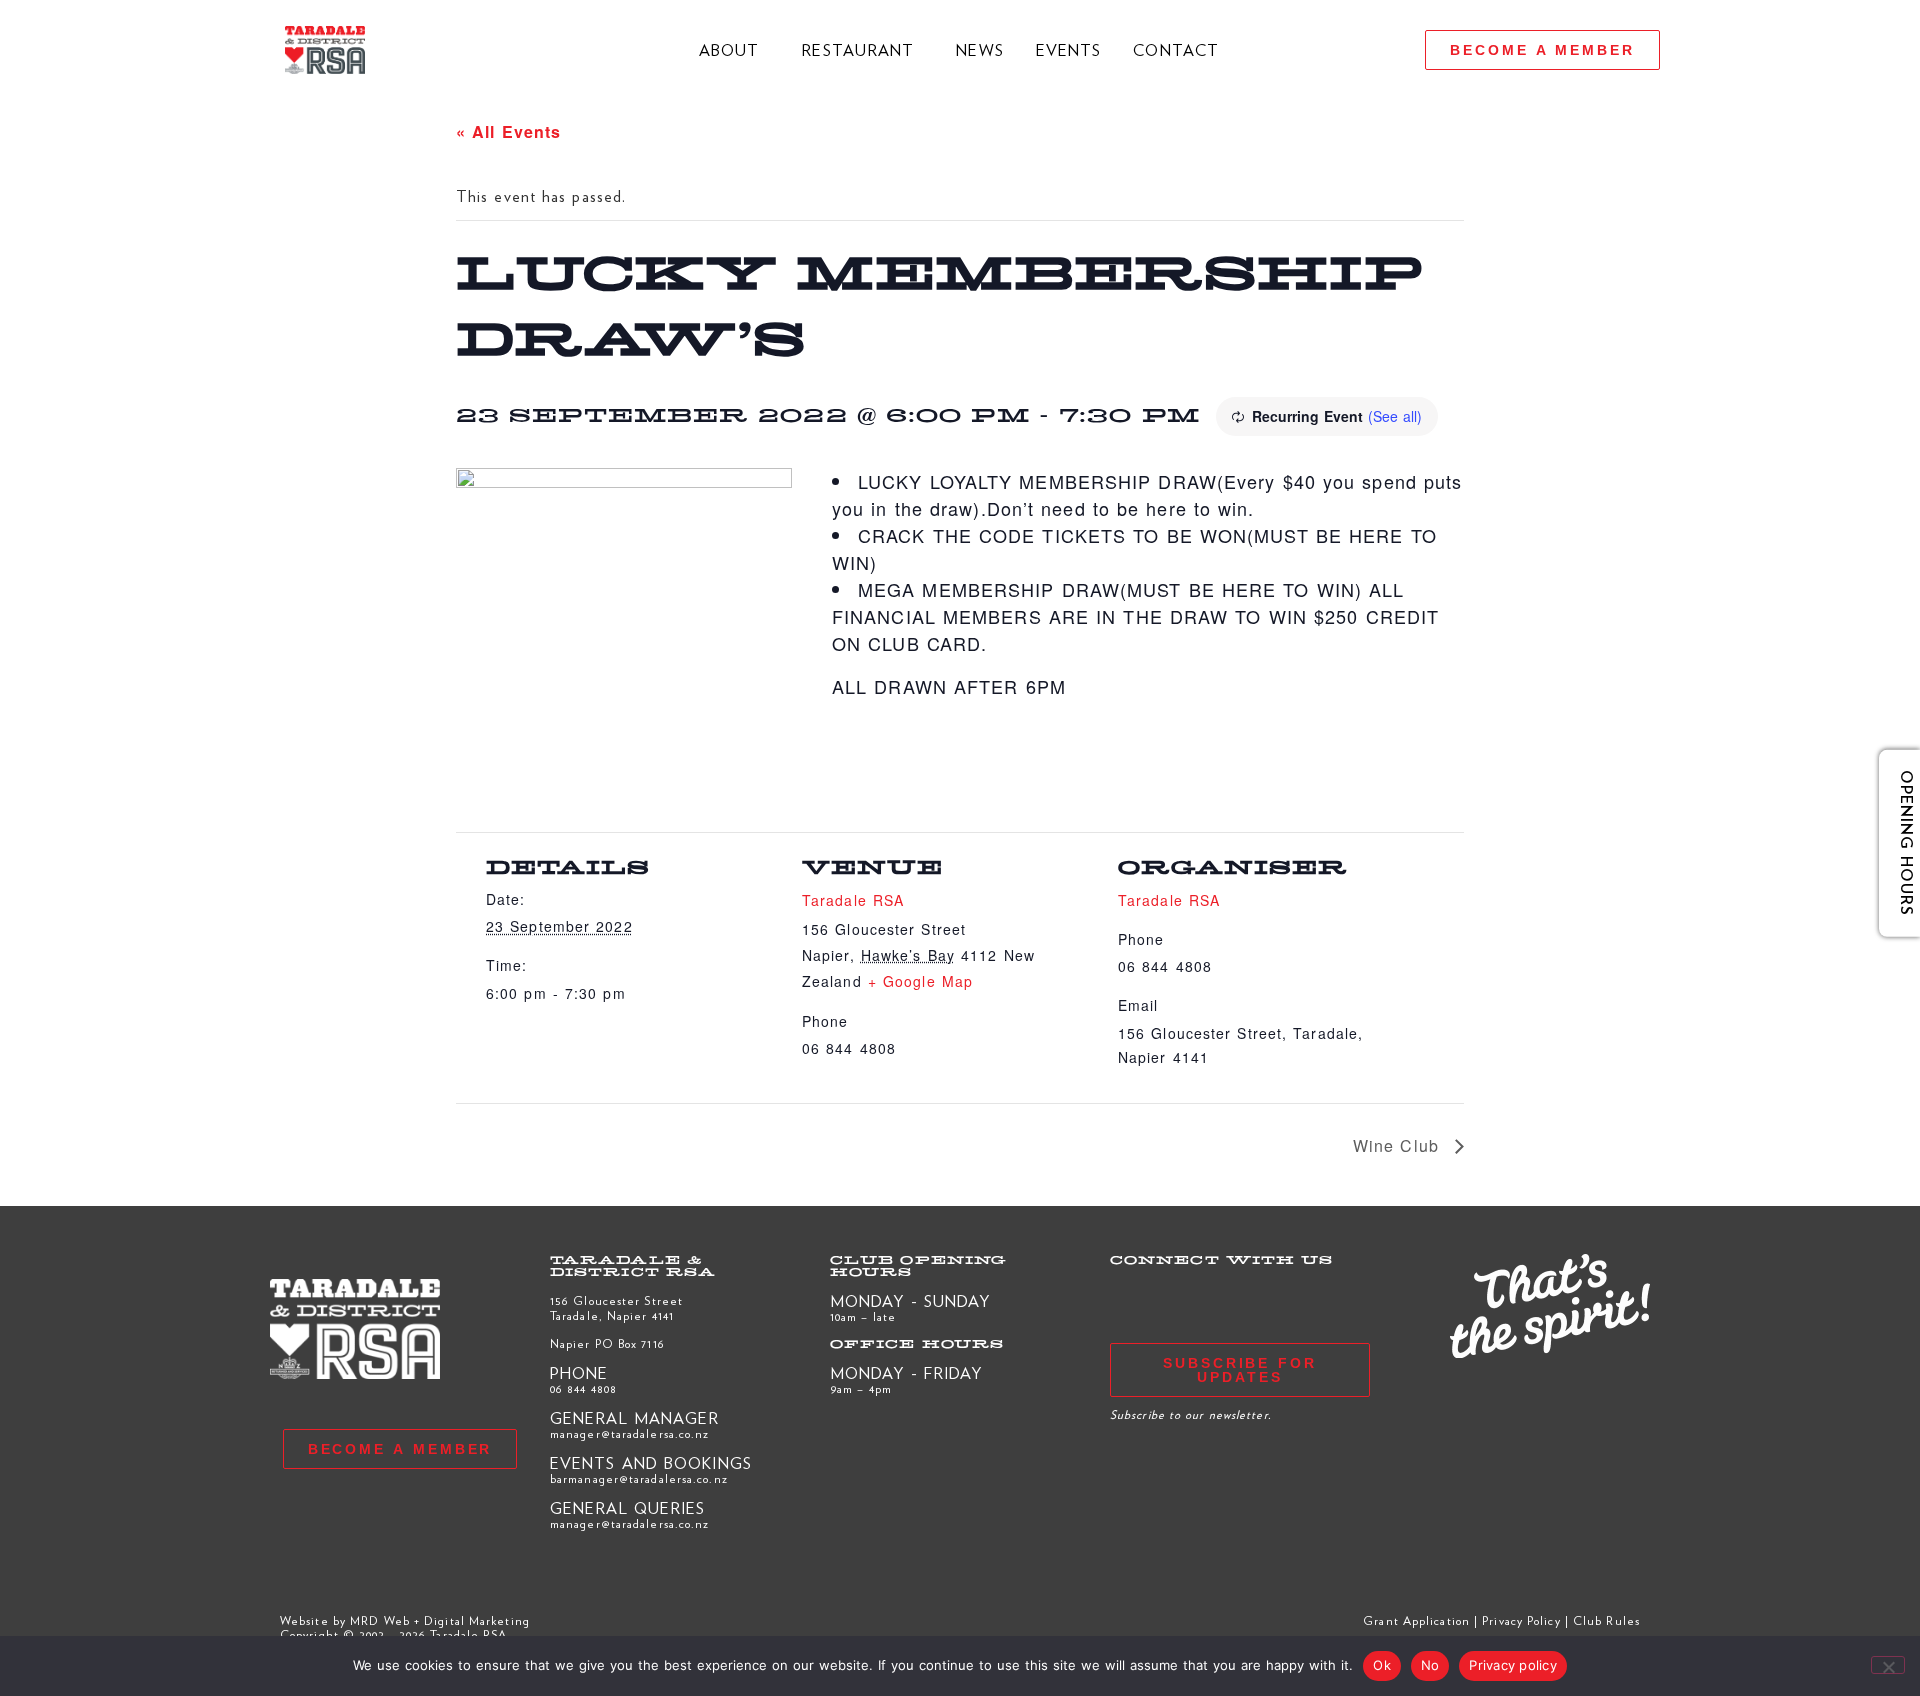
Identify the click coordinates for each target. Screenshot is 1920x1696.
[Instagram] (1369, 50)
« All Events (508, 131)
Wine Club (1399, 1145)
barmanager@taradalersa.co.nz (639, 1478)
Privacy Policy (1521, 1620)
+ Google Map (920, 981)
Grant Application (1416, 1620)
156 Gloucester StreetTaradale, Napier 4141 (616, 1307)
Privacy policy (1513, 1665)
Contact (1176, 49)
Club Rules (1606, 1620)
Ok (1382, 1665)
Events (1069, 49)
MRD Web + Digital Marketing (440, 1620)
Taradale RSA (853, 900)
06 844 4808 (583, 1388)
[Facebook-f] (1331, 50)
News (979, 49)
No (1430, 1665)
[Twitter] (1293, 50)
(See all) (1395, 416)
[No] (1888, 1665)
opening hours (1892, 843)
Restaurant (857, 49)
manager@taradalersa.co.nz (630, 1433)
